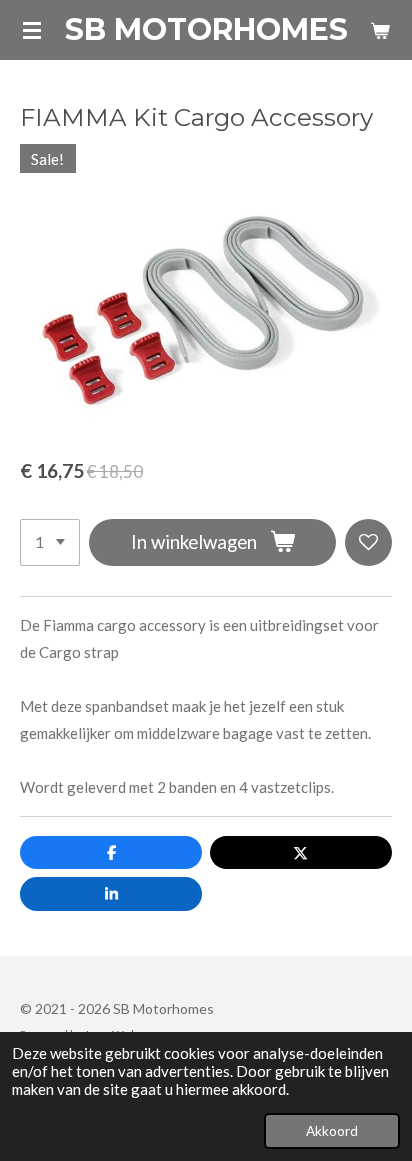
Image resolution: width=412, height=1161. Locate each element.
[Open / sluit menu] (32, 30)
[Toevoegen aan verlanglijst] (368, 542)
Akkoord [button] (332, 1131)
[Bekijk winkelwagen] (380, 30)
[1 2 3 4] (50, 542)
